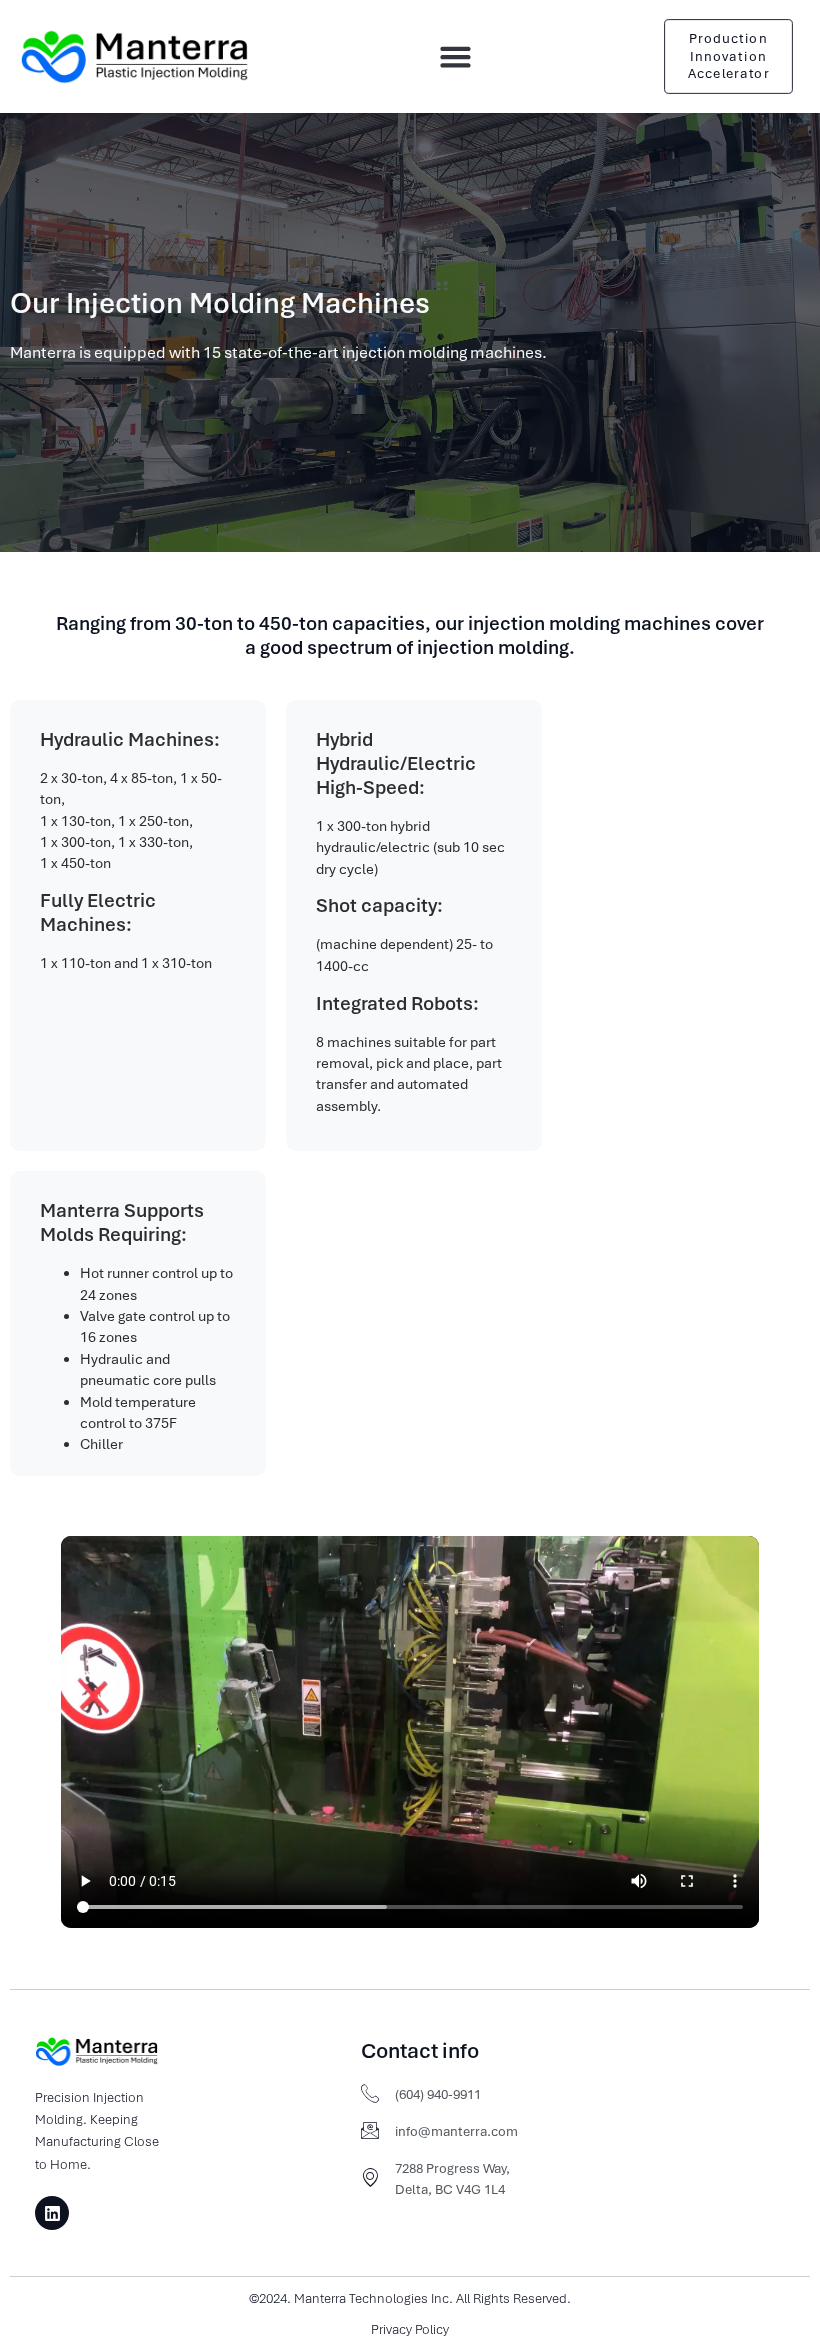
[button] (455, 57)
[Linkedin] (52, 2213)
